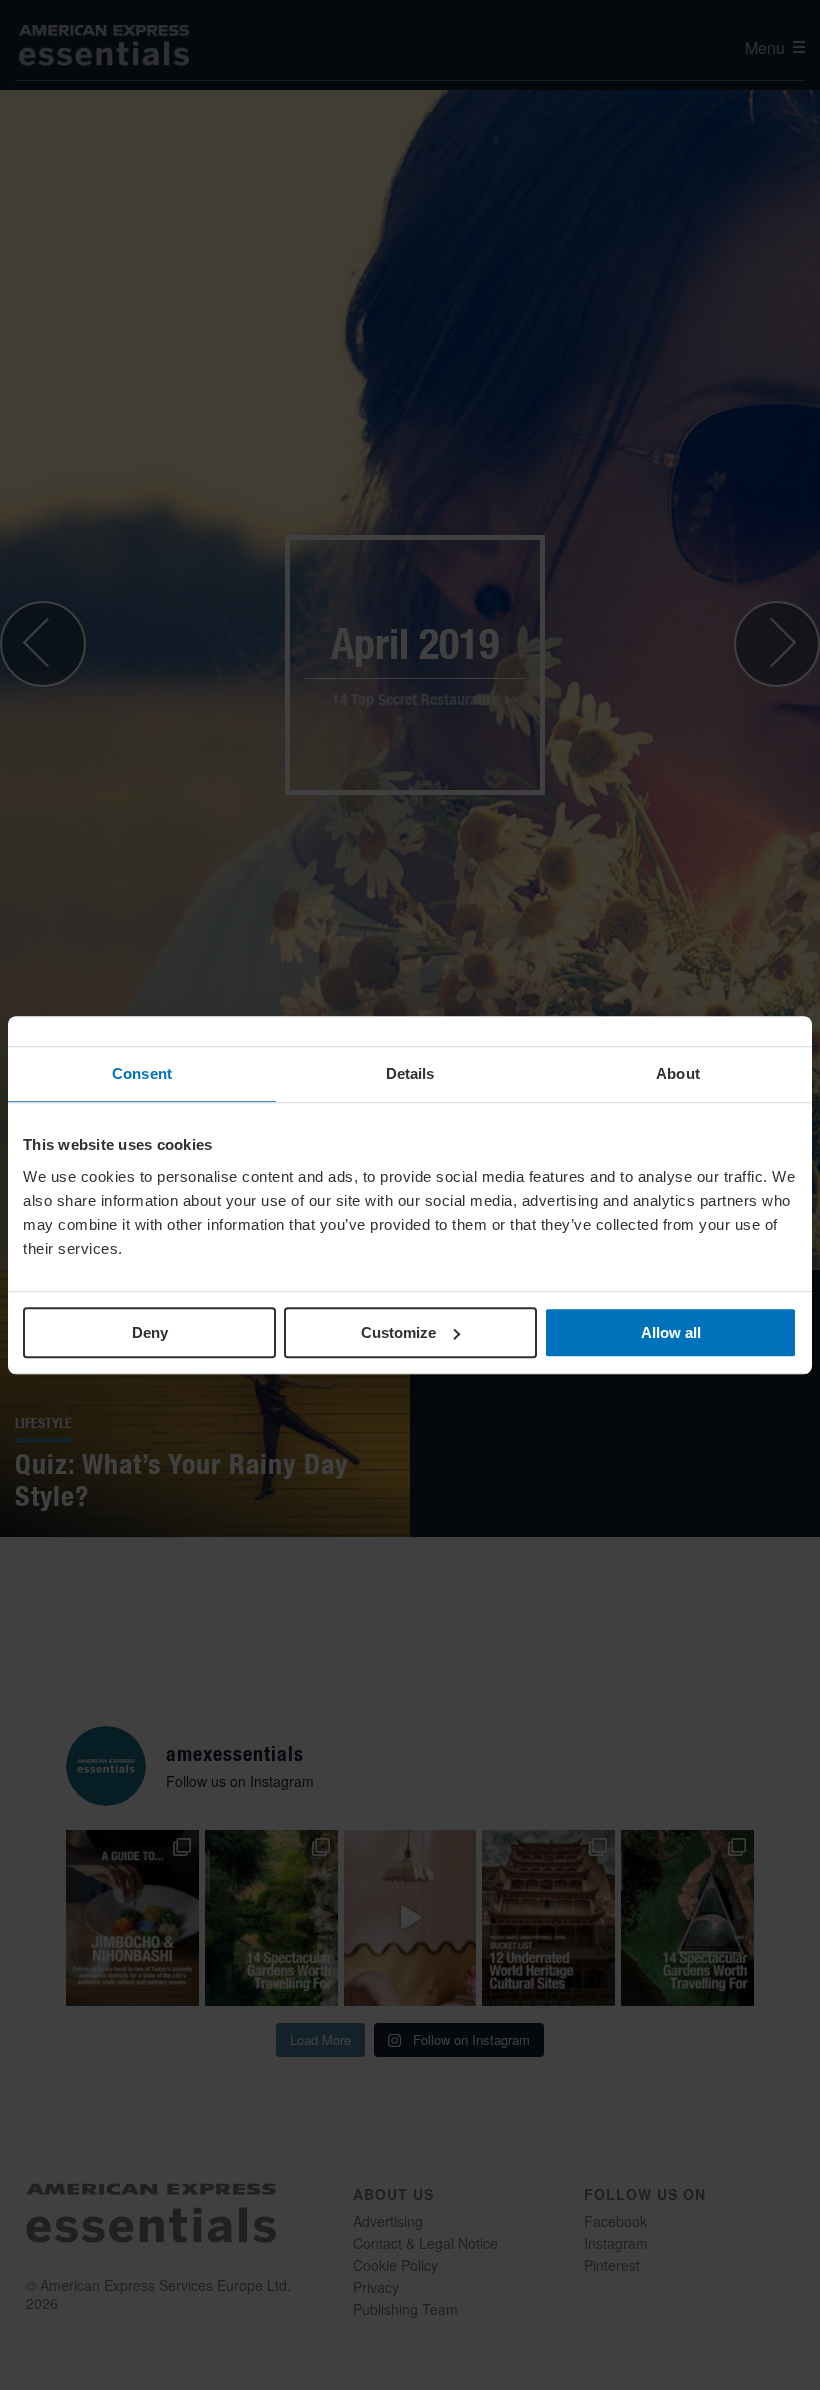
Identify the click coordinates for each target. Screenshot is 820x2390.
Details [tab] (410, 1073)
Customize (398, 1332)
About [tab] (678, 1073)
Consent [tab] (142, 1073)
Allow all (671, 1332)
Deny (150, 1332)
